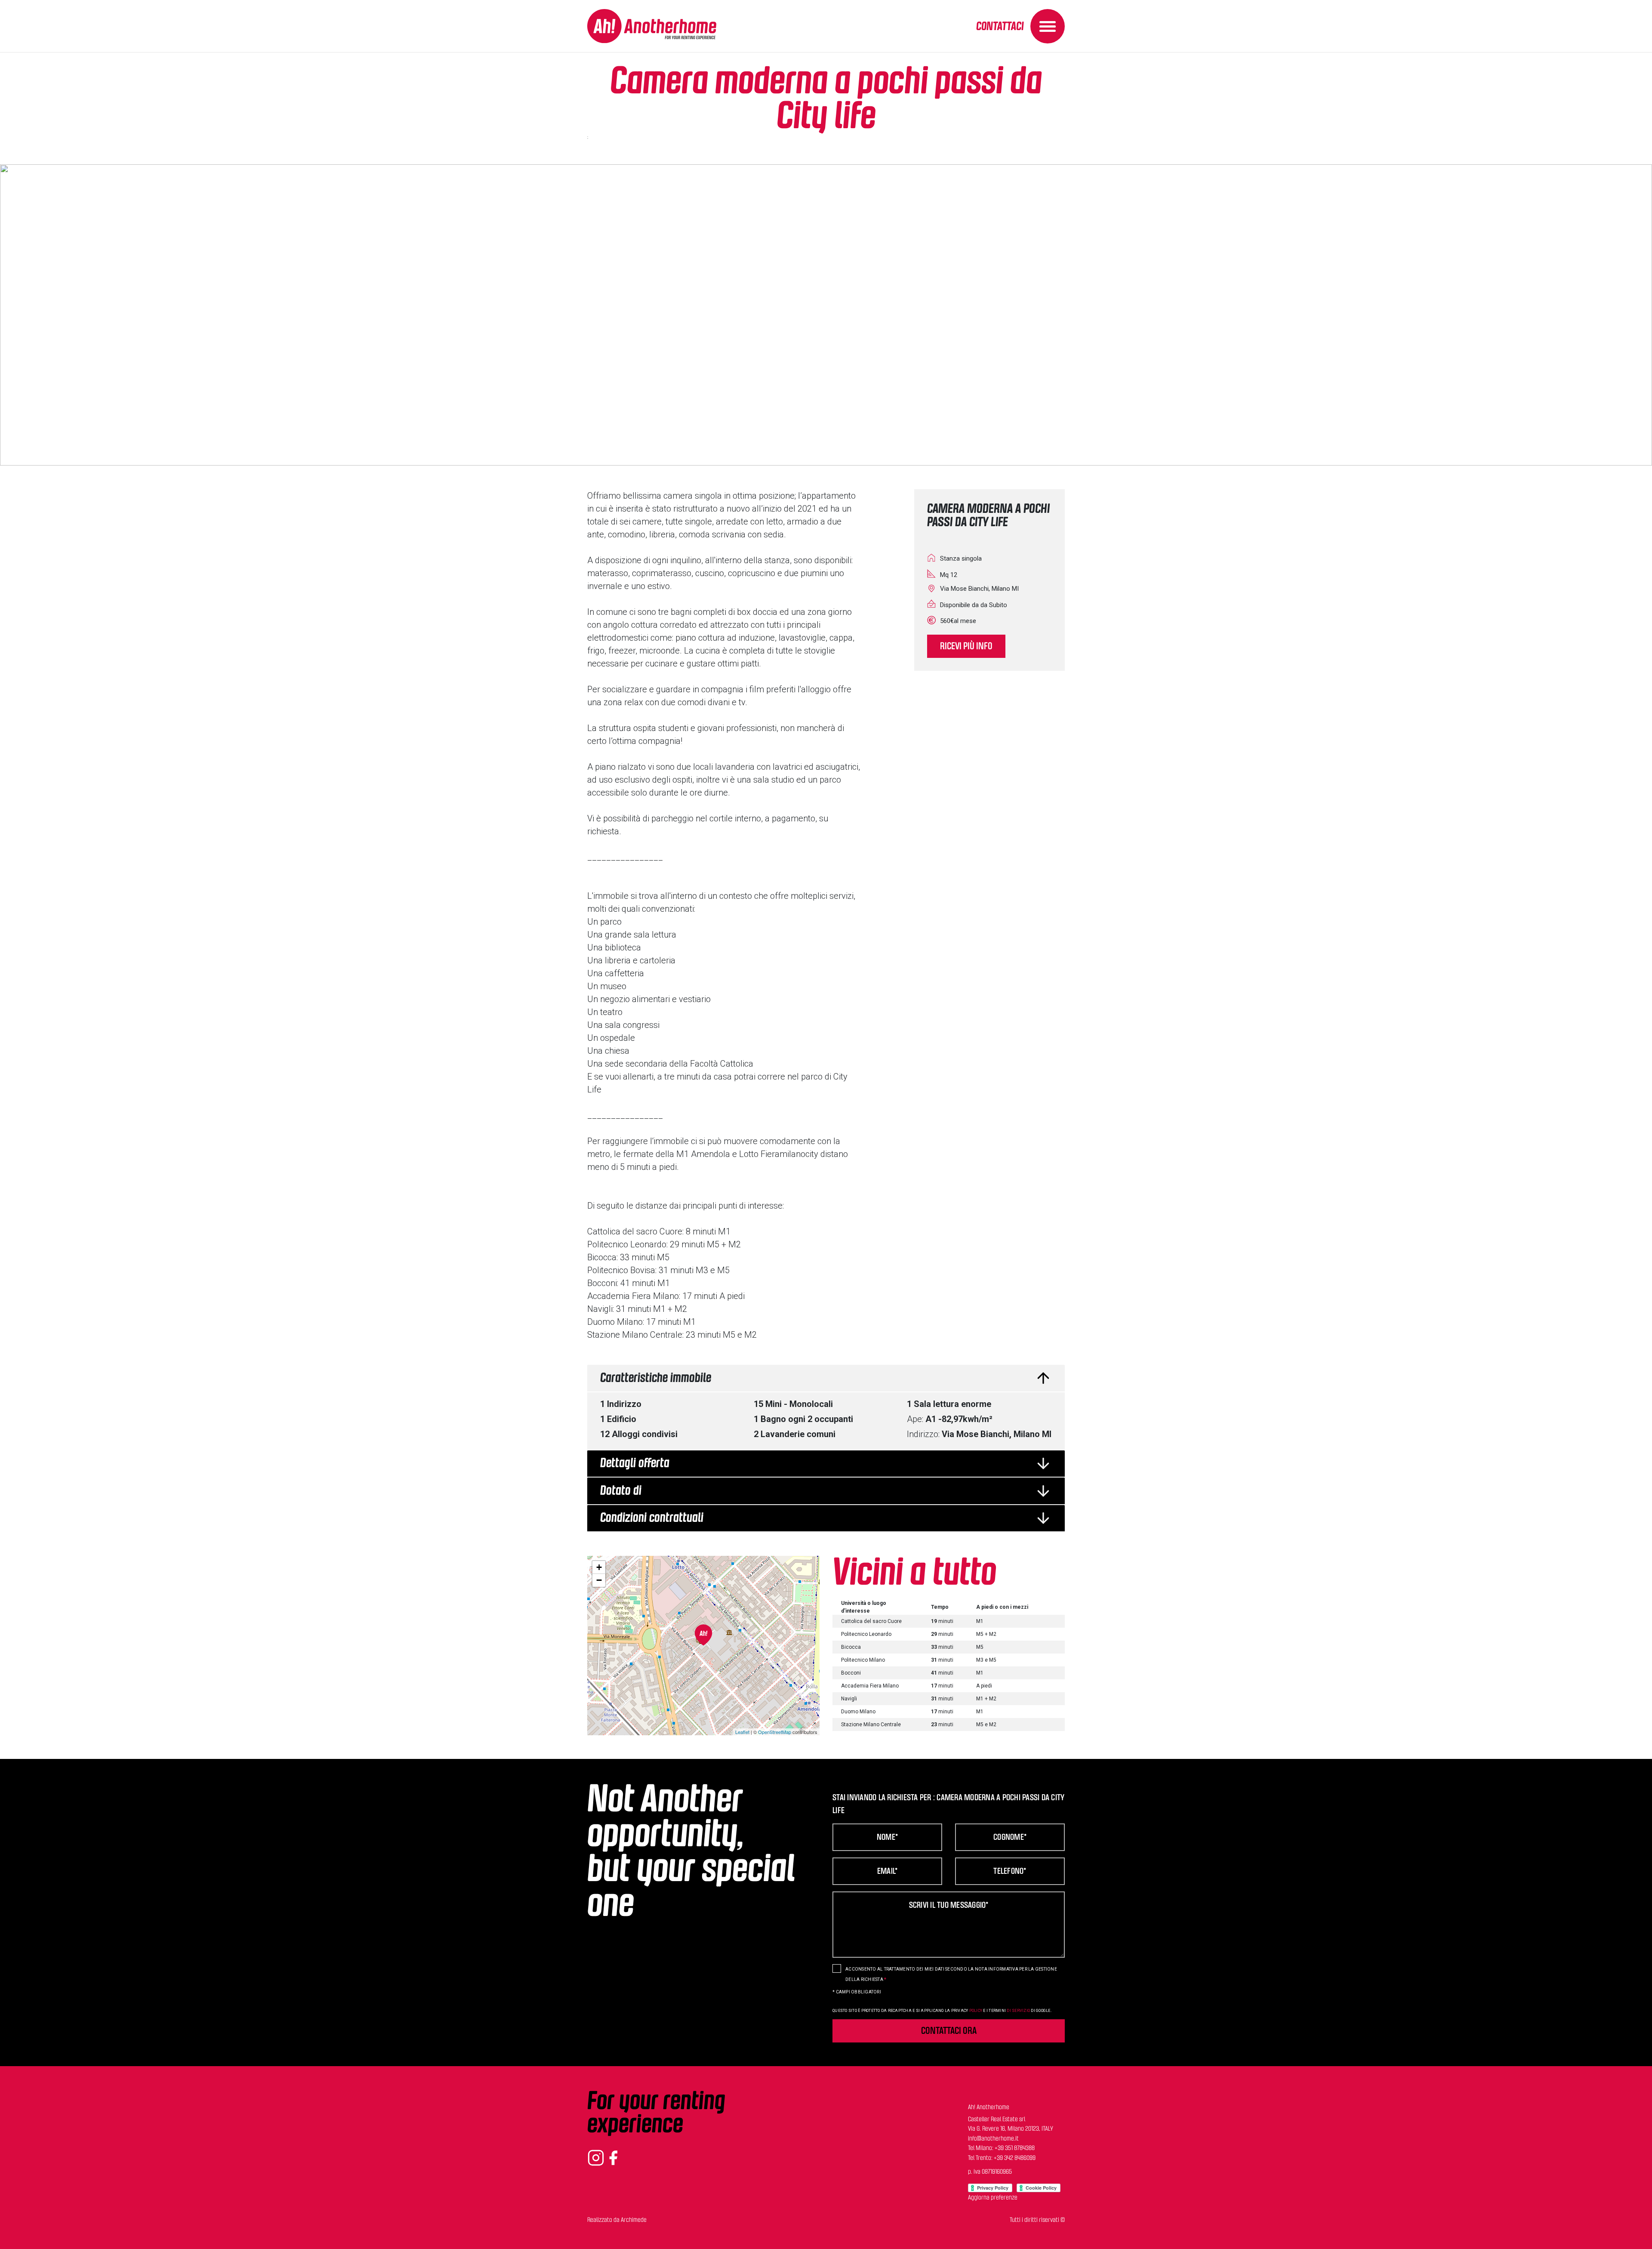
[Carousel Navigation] (826, 315)
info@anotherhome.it (993, 2139)
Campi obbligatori (857, 1992)
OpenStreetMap (775, 1732)
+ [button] (599, 1567)
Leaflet (742, 1732)
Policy (976, 2011)
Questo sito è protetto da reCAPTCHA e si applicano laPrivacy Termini (942, 2011)
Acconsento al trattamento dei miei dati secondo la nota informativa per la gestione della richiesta (951, 1974)
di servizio (1018, 2011)
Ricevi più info (966, 646)
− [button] (599, 1580)
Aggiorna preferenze (993, 2198)
